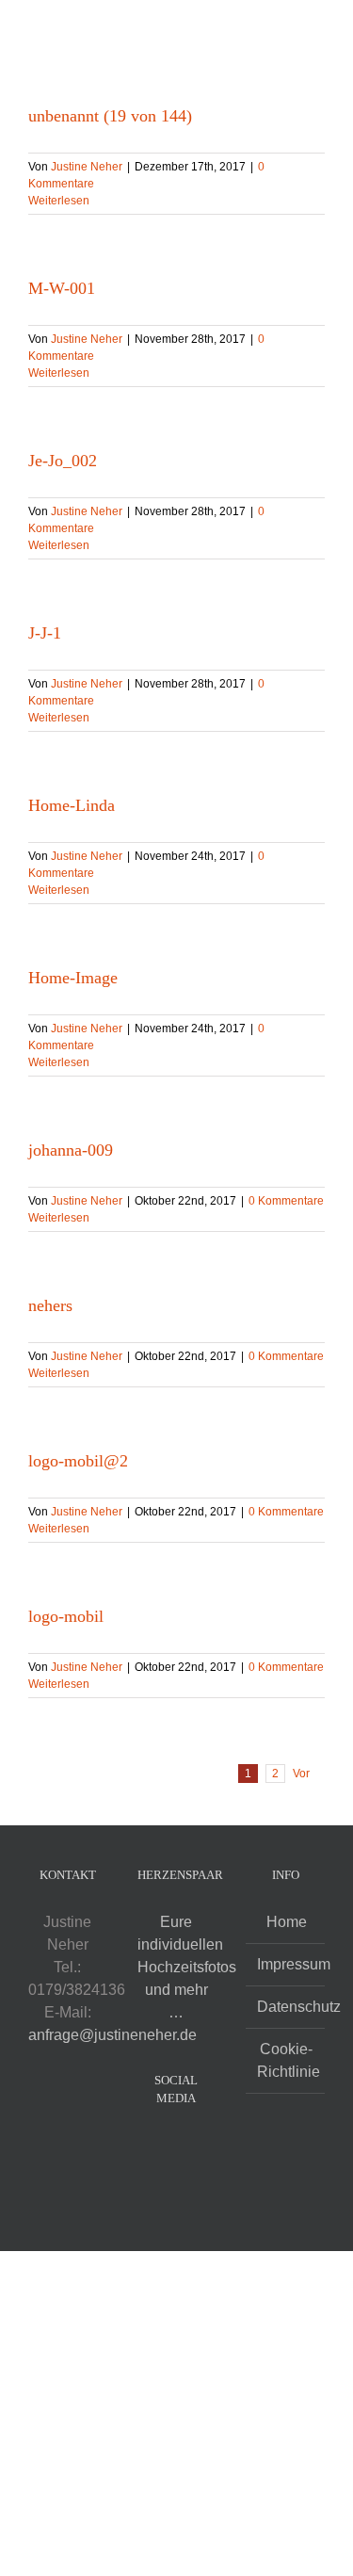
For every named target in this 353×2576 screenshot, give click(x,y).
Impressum (286, 1964)
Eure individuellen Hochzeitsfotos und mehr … (187, 1967)
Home (287, 1922)
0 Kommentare (286, 1201)
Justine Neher (87, 167)
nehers (50, 1305)
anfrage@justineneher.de (112, 2035)
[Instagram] (189, 2146)
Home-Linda (72, 805)
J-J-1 (45, 633)
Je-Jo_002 (63, 461)
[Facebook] (164, 2146)
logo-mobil (66, 1616)
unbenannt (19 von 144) (110, 116)
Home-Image (73, 978)
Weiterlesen (59, 201)
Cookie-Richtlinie (286, 2060)
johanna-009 (71, 1150)
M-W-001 (62, 288)
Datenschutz (286, 2007)
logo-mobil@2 (78, 1461)
